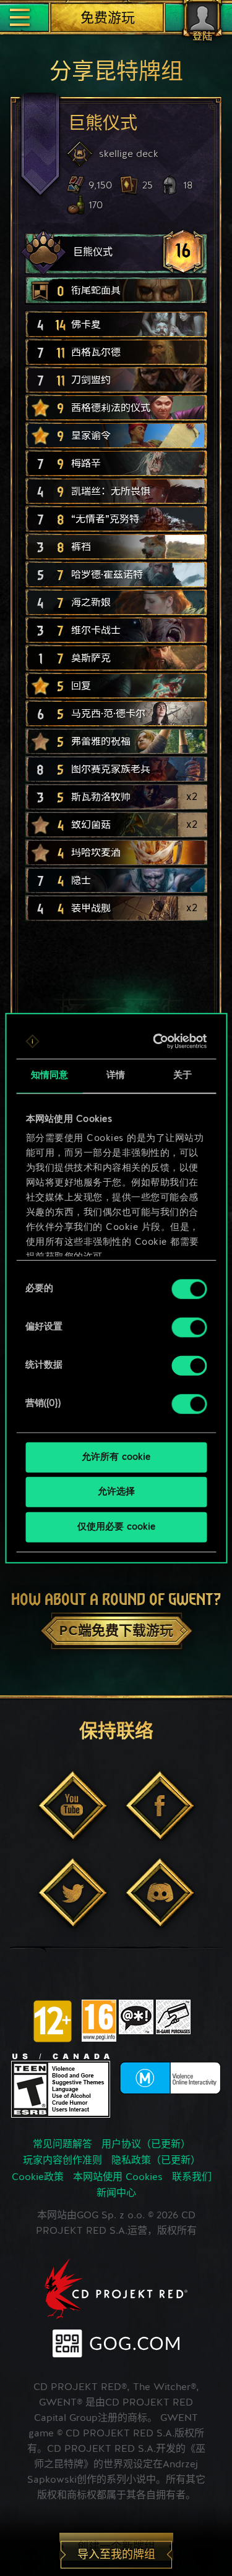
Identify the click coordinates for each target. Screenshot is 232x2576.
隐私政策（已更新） (156, 2161)
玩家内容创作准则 (62, 2161)
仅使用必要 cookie (116, 1527)
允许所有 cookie (116, 1457)
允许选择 (116, 1492)
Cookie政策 (38, 2178)
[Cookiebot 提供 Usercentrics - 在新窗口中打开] (157, 1042)
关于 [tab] (183, 1075)
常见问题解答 (62, 2145)
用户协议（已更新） (146, 2145)
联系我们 (192, 2178)
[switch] (189, 1327)
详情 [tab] (116, 1075)
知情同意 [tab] (49, 1075)
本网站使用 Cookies (118, 2178)
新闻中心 (116, 2194)
